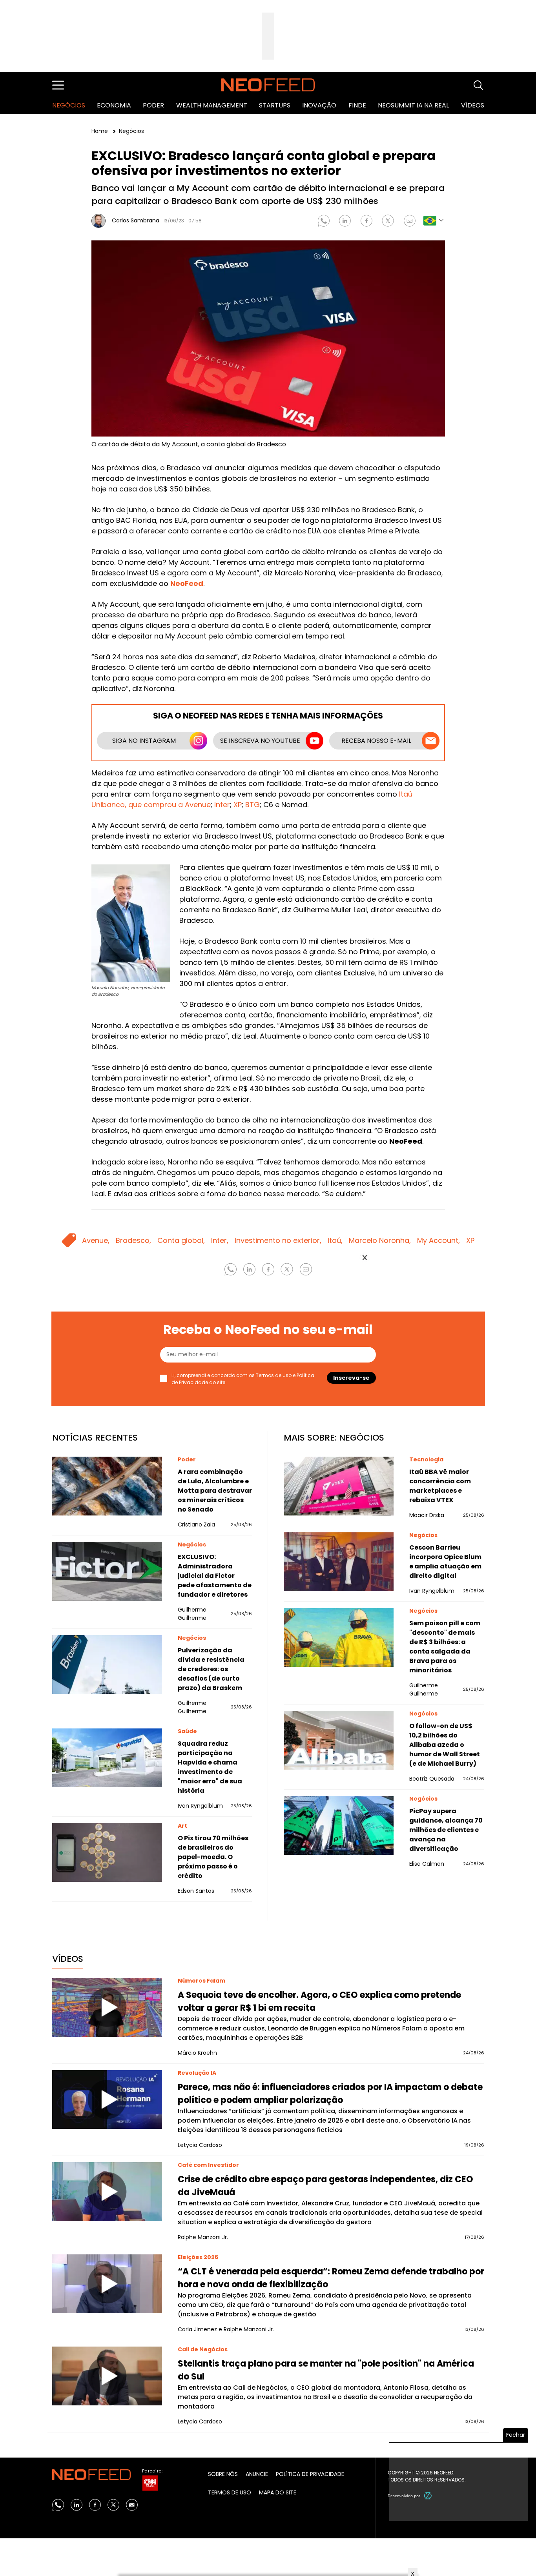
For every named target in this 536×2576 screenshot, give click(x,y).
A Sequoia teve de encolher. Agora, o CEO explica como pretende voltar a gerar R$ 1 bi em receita (319, 2001)
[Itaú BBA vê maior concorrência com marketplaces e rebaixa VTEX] (339, 1486)
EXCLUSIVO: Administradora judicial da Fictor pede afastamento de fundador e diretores (215, 1576)
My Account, (438, 1240)
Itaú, (335, 1240)
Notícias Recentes (95, 1438)
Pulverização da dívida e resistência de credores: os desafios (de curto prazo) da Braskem (211, 1669)
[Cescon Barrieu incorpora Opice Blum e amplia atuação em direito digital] (339, 1562)
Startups (275, 105)
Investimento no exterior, (278, 1240)
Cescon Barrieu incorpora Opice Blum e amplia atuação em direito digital (445, 1562)
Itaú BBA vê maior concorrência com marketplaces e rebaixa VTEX (440, 1486)
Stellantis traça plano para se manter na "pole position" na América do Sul (326, 2370)
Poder (153, 105)
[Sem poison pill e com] (339, 1637)
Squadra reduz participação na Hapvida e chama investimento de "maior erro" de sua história (210, 1767)
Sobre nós (223, 2474)
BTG (253, 805)
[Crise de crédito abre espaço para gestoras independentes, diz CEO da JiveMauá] (107, 2192)
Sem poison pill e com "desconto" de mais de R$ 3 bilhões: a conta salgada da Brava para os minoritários (445, 1647)
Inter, (220, 1240)
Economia (114, 105)
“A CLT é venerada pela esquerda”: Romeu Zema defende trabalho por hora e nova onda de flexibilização (331, 2278)
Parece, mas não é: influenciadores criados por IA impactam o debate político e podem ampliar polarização (330, 2094)
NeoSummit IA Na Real (413, 105)
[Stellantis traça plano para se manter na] (107, 2376)
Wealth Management (212, 105)
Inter (222, 805)
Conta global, (181, 1240)
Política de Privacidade (310, 2474)
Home (100, 131)
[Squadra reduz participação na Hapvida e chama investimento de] (107, 1758)
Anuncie (257, 2474)
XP (238, 805)
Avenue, (96, 1240)
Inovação (319, 105)
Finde (357, 105)
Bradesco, (133, 1240)
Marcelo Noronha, (380, 1240)
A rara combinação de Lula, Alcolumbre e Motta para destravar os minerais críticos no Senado (215, 1491)
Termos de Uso (230, 2492)
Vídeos (473, 105)
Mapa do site (278, 2492)
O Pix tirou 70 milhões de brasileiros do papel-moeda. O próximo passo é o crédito (213, 1857)
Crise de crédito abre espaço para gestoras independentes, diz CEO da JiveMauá (325, 2186)
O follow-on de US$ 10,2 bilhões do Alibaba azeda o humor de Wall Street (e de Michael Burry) (445, 1745)
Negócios (69, 105)
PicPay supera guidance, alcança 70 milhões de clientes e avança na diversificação (446, 1830)
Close (365, 1258)
